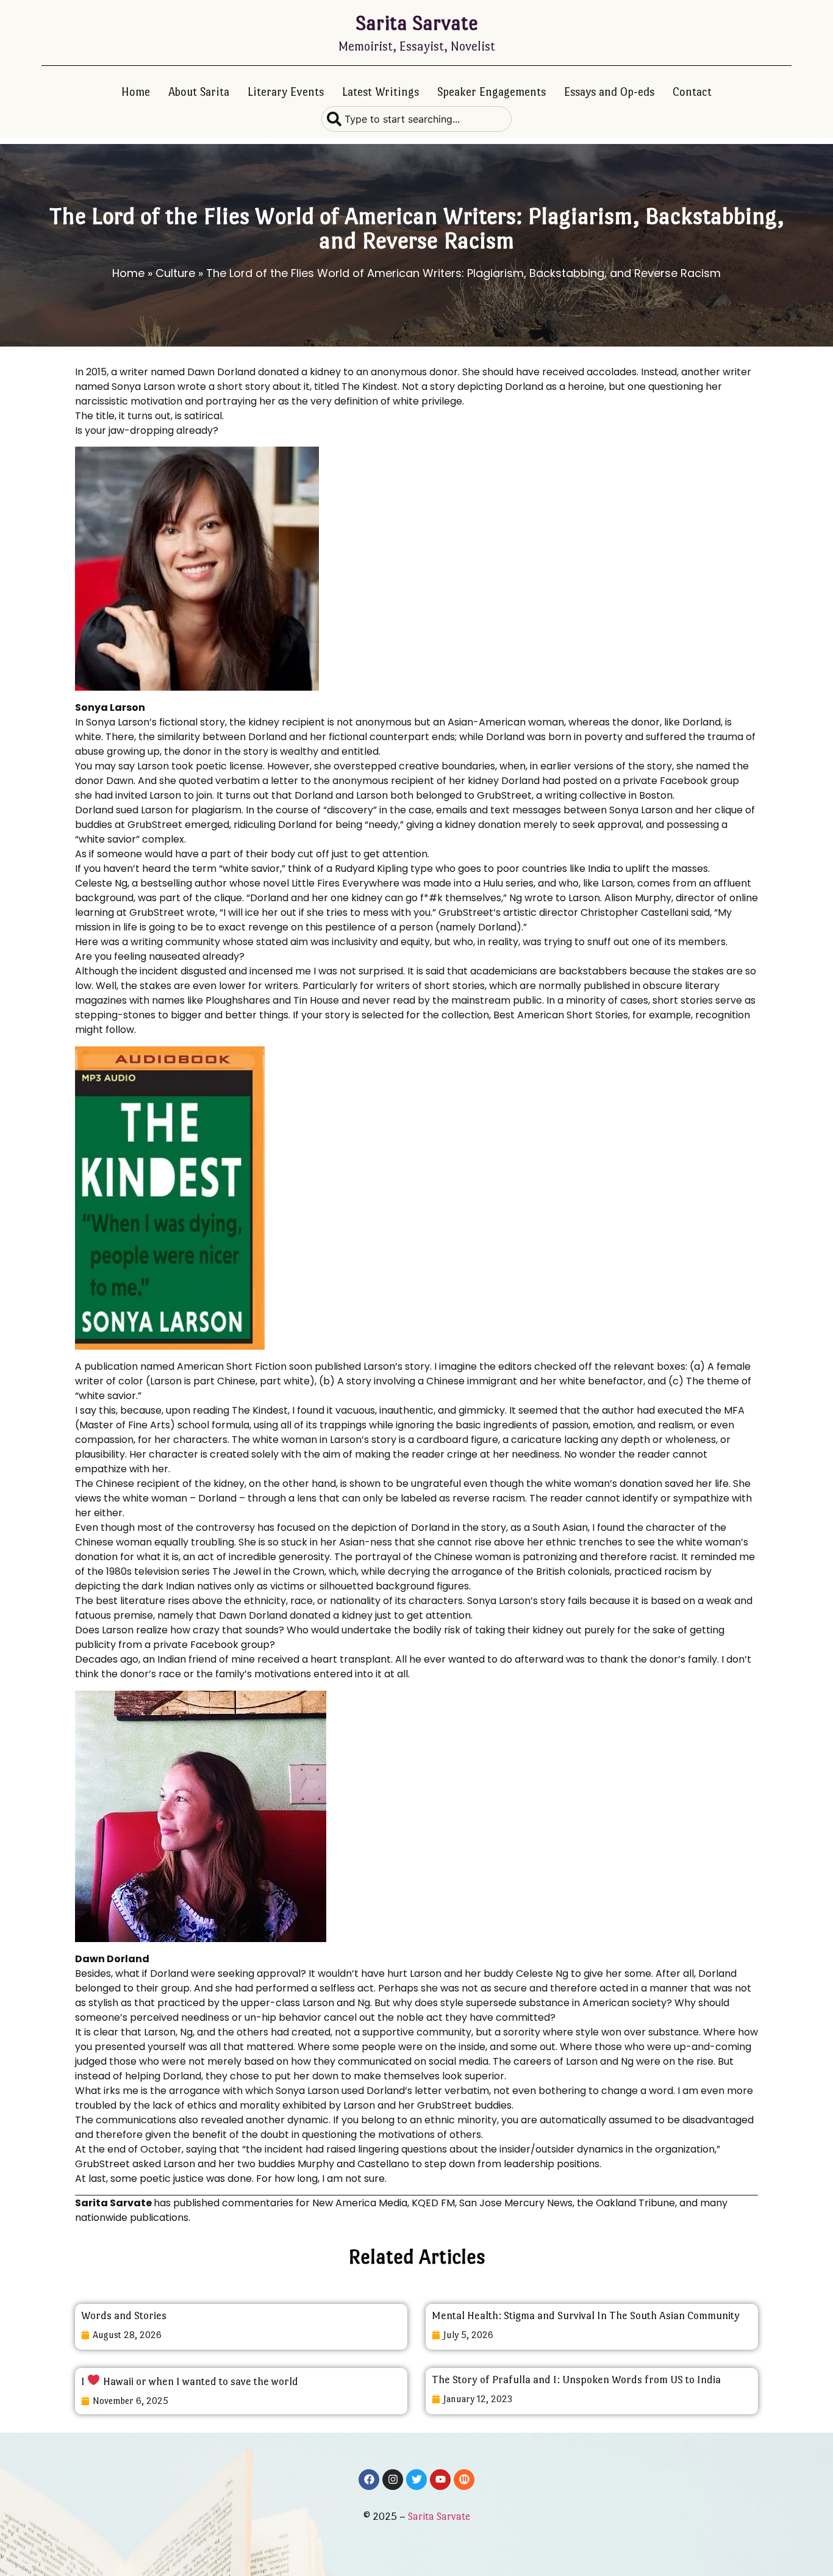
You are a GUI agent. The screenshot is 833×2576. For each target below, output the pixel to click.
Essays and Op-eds (609, 92)
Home (136, 92)
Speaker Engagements (492, 92)
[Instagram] (393, 2480)
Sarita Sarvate (417, 23)
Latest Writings (381, 92)
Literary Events (286, 92)
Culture (175, 273)
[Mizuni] (464, 2480)
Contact (692, 92)
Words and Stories (124, 2315)
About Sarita (199, 92)
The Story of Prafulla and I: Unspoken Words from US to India (576, 2380)
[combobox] (416, 119)
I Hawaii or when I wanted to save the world (190, 2381)
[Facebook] (369, 2480)
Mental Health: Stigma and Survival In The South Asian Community (586, 2315)
